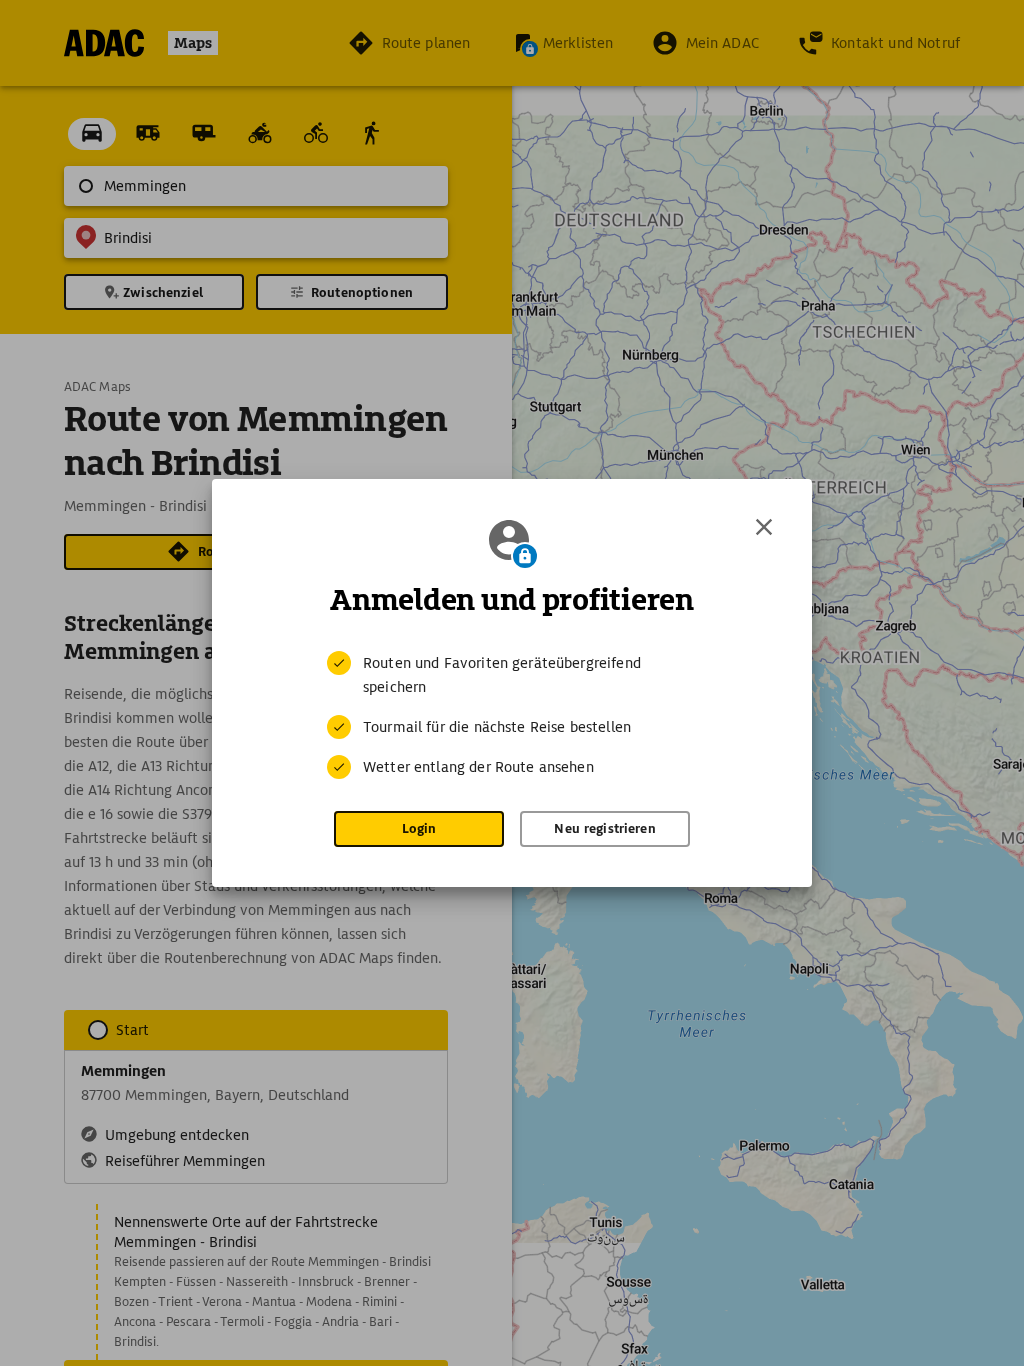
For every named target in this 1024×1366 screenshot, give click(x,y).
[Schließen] (764, 527)
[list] (512, 715)
